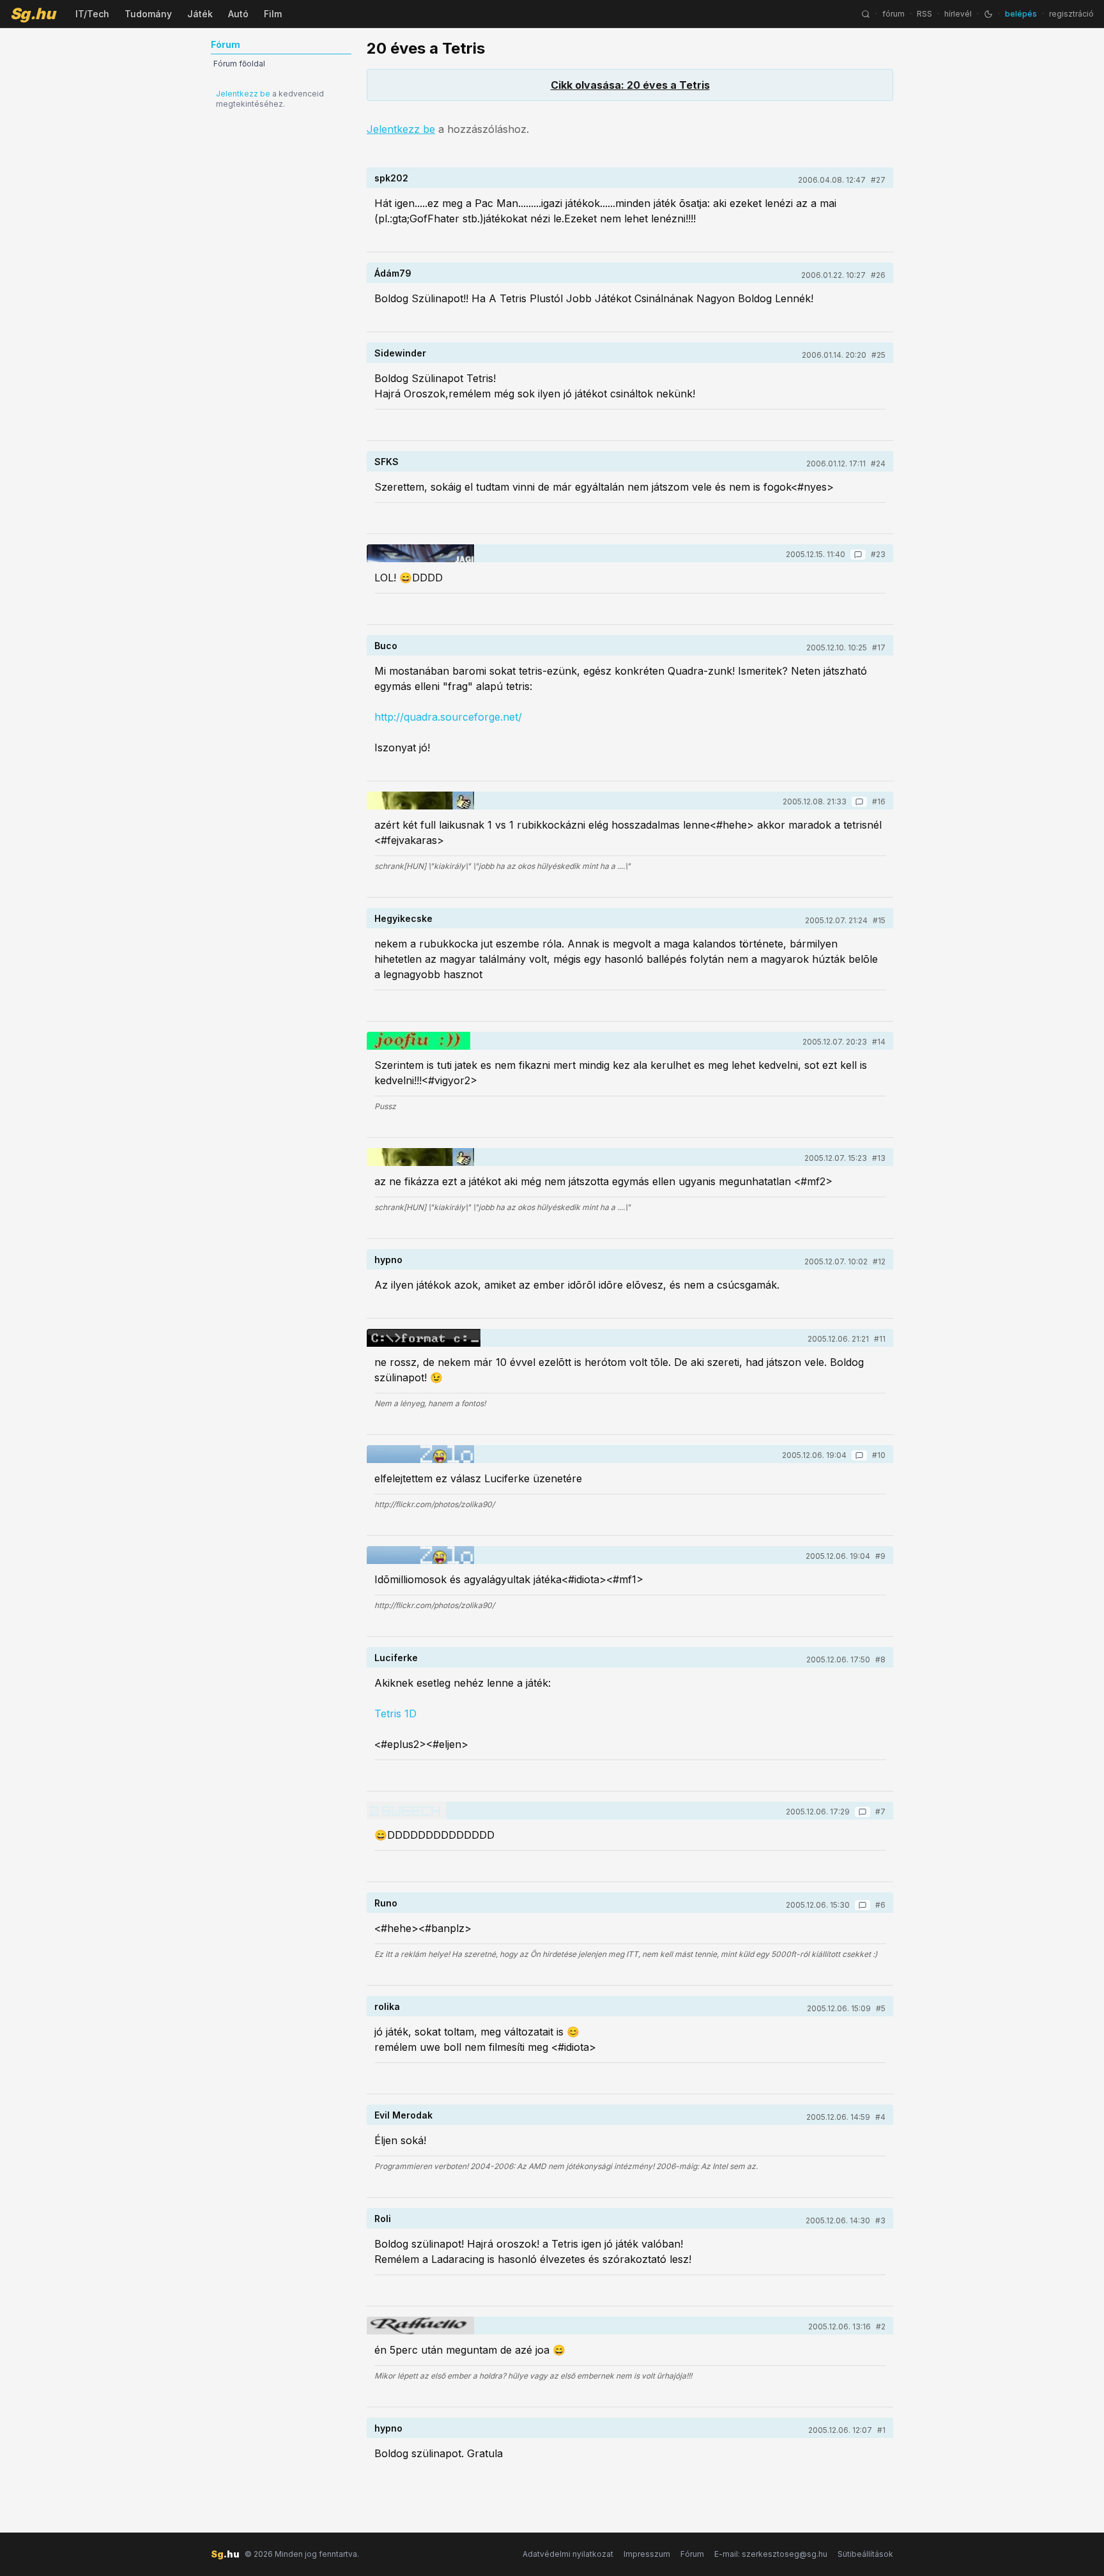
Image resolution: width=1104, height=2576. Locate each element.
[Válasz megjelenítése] (858, 555)
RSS (924, 14)
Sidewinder (400, 353)
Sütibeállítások (865, 2554)
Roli (383, 2219)
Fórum (692, 2554)
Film (273, 14)
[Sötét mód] (988, 14)
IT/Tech (92, 14)
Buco (386, 646)
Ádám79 (393, 273)
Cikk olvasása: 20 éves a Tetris (630, 85)
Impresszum (647, 2554)
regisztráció (1071, 14)
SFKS (387, 462)
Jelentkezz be (243, 94)
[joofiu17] (418, 1041)
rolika (387, 2006)
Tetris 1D (395, 1713)
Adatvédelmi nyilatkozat (568, 2554)
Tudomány (148, 14)
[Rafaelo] (420, 2326)
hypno (388, 1260)
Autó (238, 14)
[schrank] (420, 801)
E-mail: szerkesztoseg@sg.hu (771, 2554)
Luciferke (396, 1658)
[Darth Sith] (424, 1338)
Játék (200, 14)
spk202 (391, 178)
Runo (386, 1903)
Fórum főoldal (239, 64)
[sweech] (420, 1811)
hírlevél (958, 14)
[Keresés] (866, 14)
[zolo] (420, 1454)
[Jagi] (420, 553)
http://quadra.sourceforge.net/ (448, 717)
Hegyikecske (403, 918)
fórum (893, 14)
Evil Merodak (403, 2115)
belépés (1021, 14)
